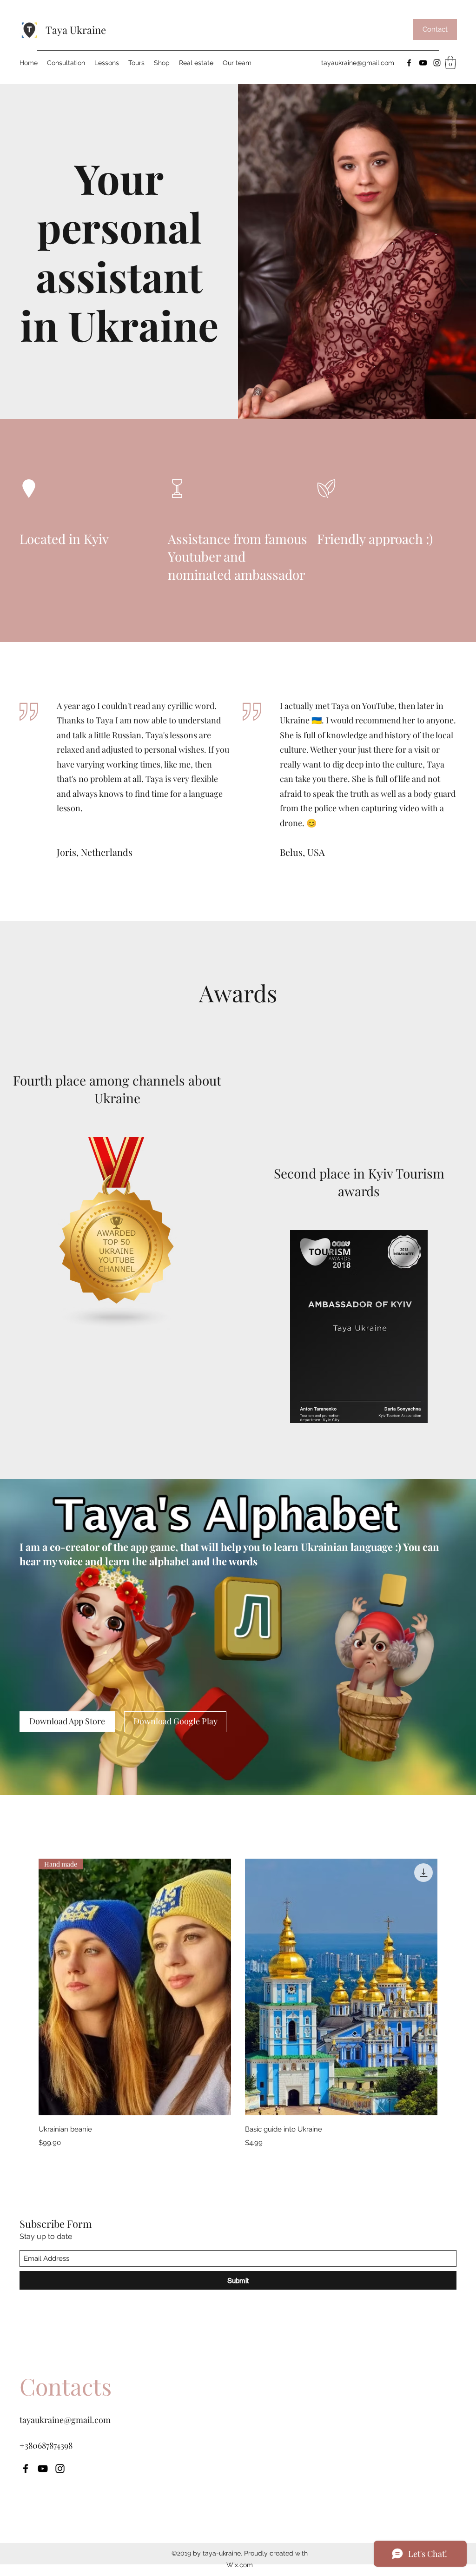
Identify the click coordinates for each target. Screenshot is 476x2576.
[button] (450, 63)
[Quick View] (341, 1987)
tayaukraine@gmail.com (358, 63)
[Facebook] (409, 63)
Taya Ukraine (76, 30)
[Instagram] (437, 63)
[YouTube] (423, 63)
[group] (238, 2003)
